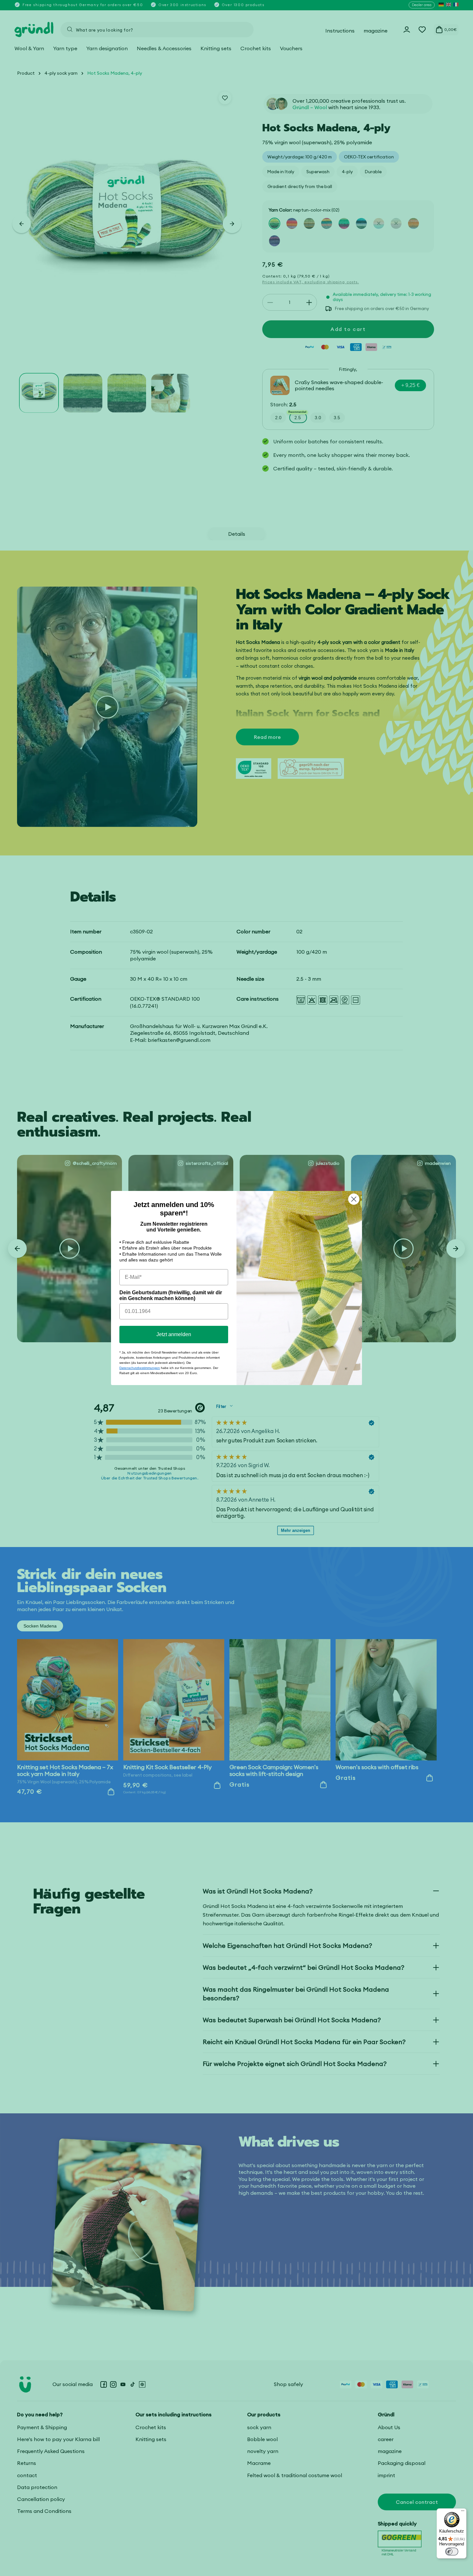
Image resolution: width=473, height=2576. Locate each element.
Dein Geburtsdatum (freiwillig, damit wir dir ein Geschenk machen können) (171, 1295)
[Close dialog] (354, 1199)
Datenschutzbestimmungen (140, 1368)
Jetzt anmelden (174, 1334)
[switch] (452, 2552)
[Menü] (463, 2512)
